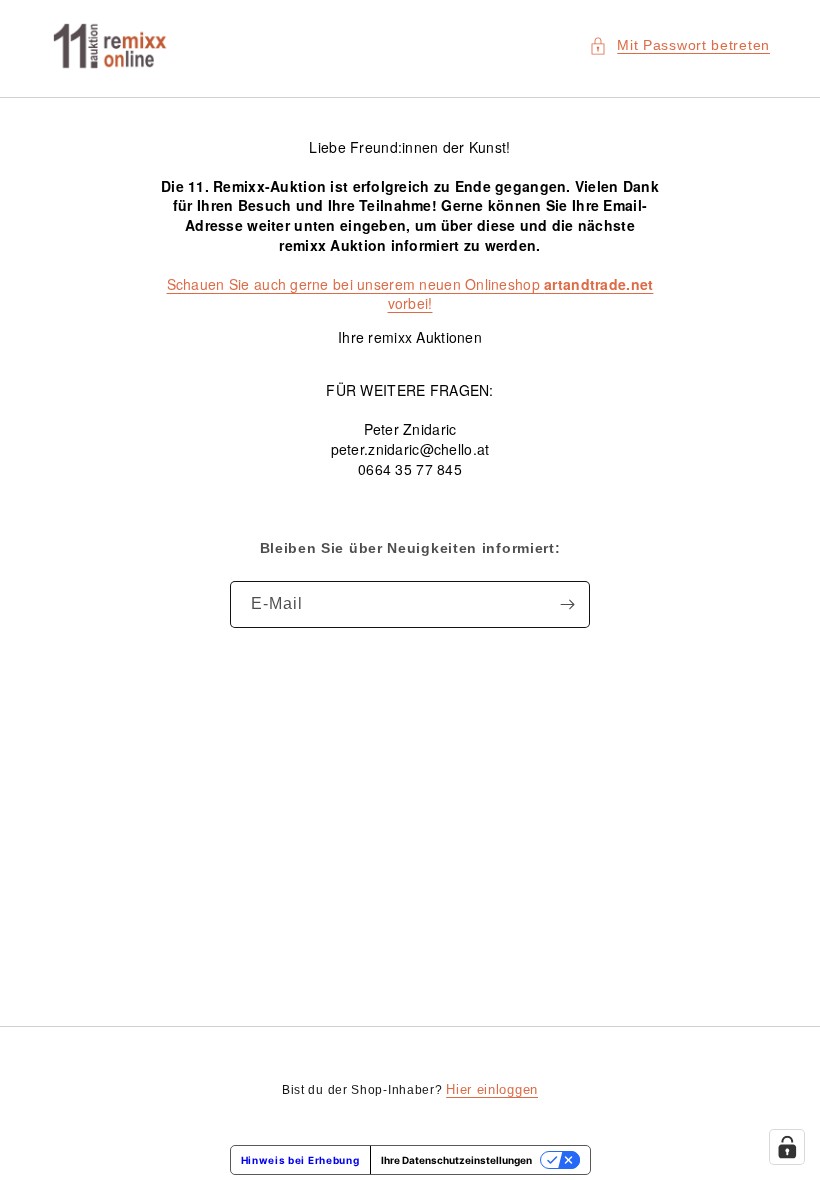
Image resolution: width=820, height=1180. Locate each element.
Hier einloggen (492, 1089)
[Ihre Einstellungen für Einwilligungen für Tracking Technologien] (787, 1147)
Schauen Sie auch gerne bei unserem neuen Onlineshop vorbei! (410, 294)
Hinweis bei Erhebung (300, 1160)
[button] (679, 45)
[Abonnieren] (567, 604)
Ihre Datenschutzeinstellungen (456, 1160)
